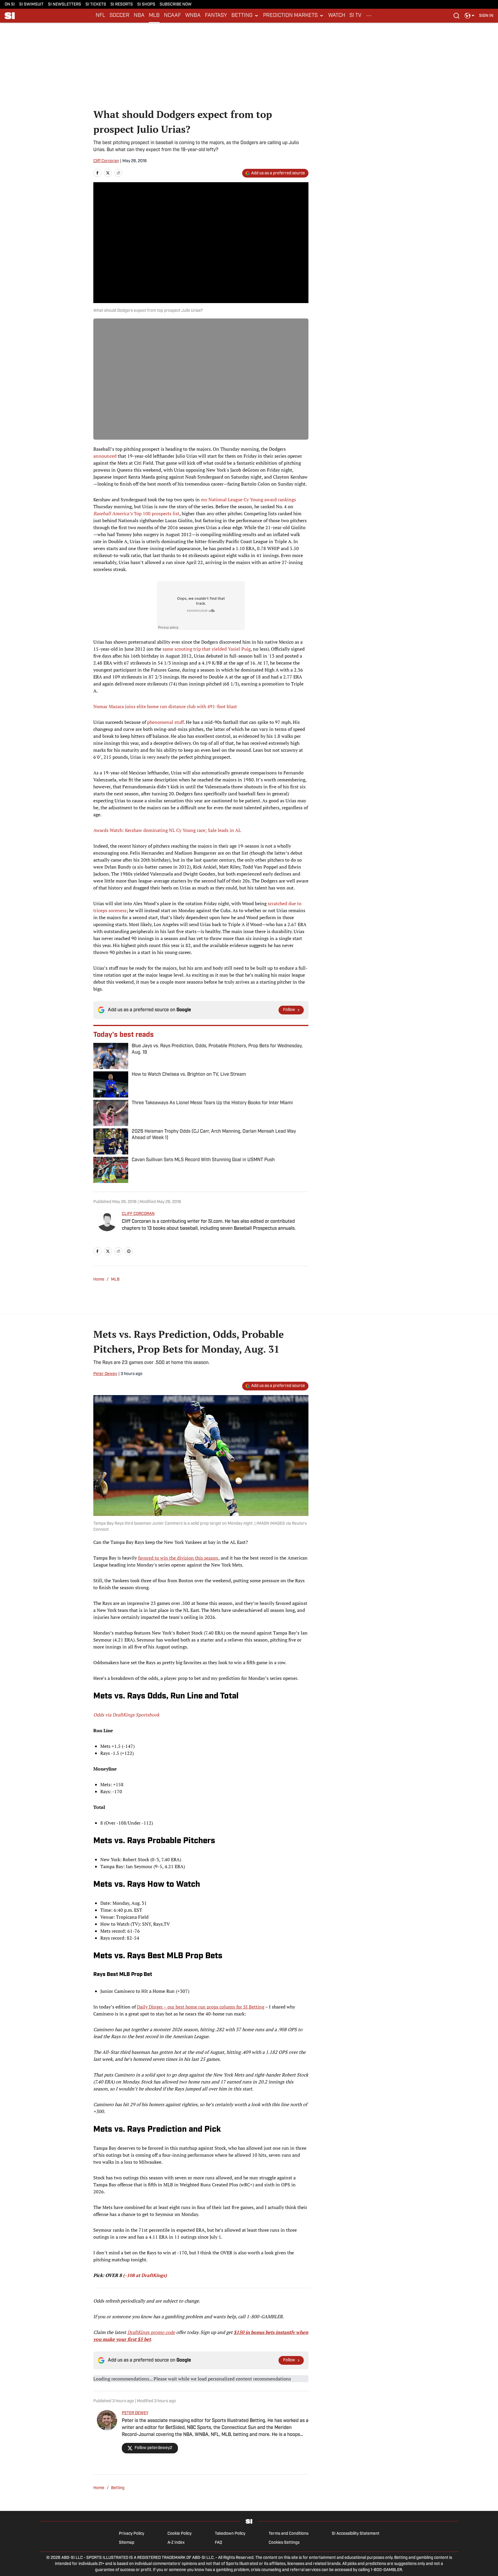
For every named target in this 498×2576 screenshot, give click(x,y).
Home (99, 1280)
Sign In (486, 16)
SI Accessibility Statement (356, 2534)
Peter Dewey (105, 1374)
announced (105, 456)
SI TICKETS (96, 5)
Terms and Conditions (289, 2534)
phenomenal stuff (165, 722)
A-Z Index (176, 2543)
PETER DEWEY (135, 2413)
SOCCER (119, 16)
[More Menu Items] (369, 16)
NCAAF (172, 16)
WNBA (193, 16)
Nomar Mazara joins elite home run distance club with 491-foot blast (165, 706)
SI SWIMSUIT (31, 5)
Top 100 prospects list (136, 513)
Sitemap (127, 2543)
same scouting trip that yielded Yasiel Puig (207, 649)
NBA (139, 16)
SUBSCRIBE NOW (176, 5)
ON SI (10, 5)
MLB (154, 16)
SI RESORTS (122, 5)
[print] (129, 1251)
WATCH (337, 16)
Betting (118, 2488)
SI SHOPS (146, 5)
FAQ (218, 2543)
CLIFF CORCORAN (138, 1214)
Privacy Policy (132, 2534)
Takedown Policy (230, 2534)
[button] (245, 16)
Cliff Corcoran (106, 161)
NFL (100, 16)
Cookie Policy (180, 2534)
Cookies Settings (284, 2543)
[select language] (470, 16)
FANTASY (216, 16)
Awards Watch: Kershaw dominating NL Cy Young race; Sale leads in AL (167, 830)
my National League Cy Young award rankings (248, 500)
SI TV (355, 16)
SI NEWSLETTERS (65, 5)
